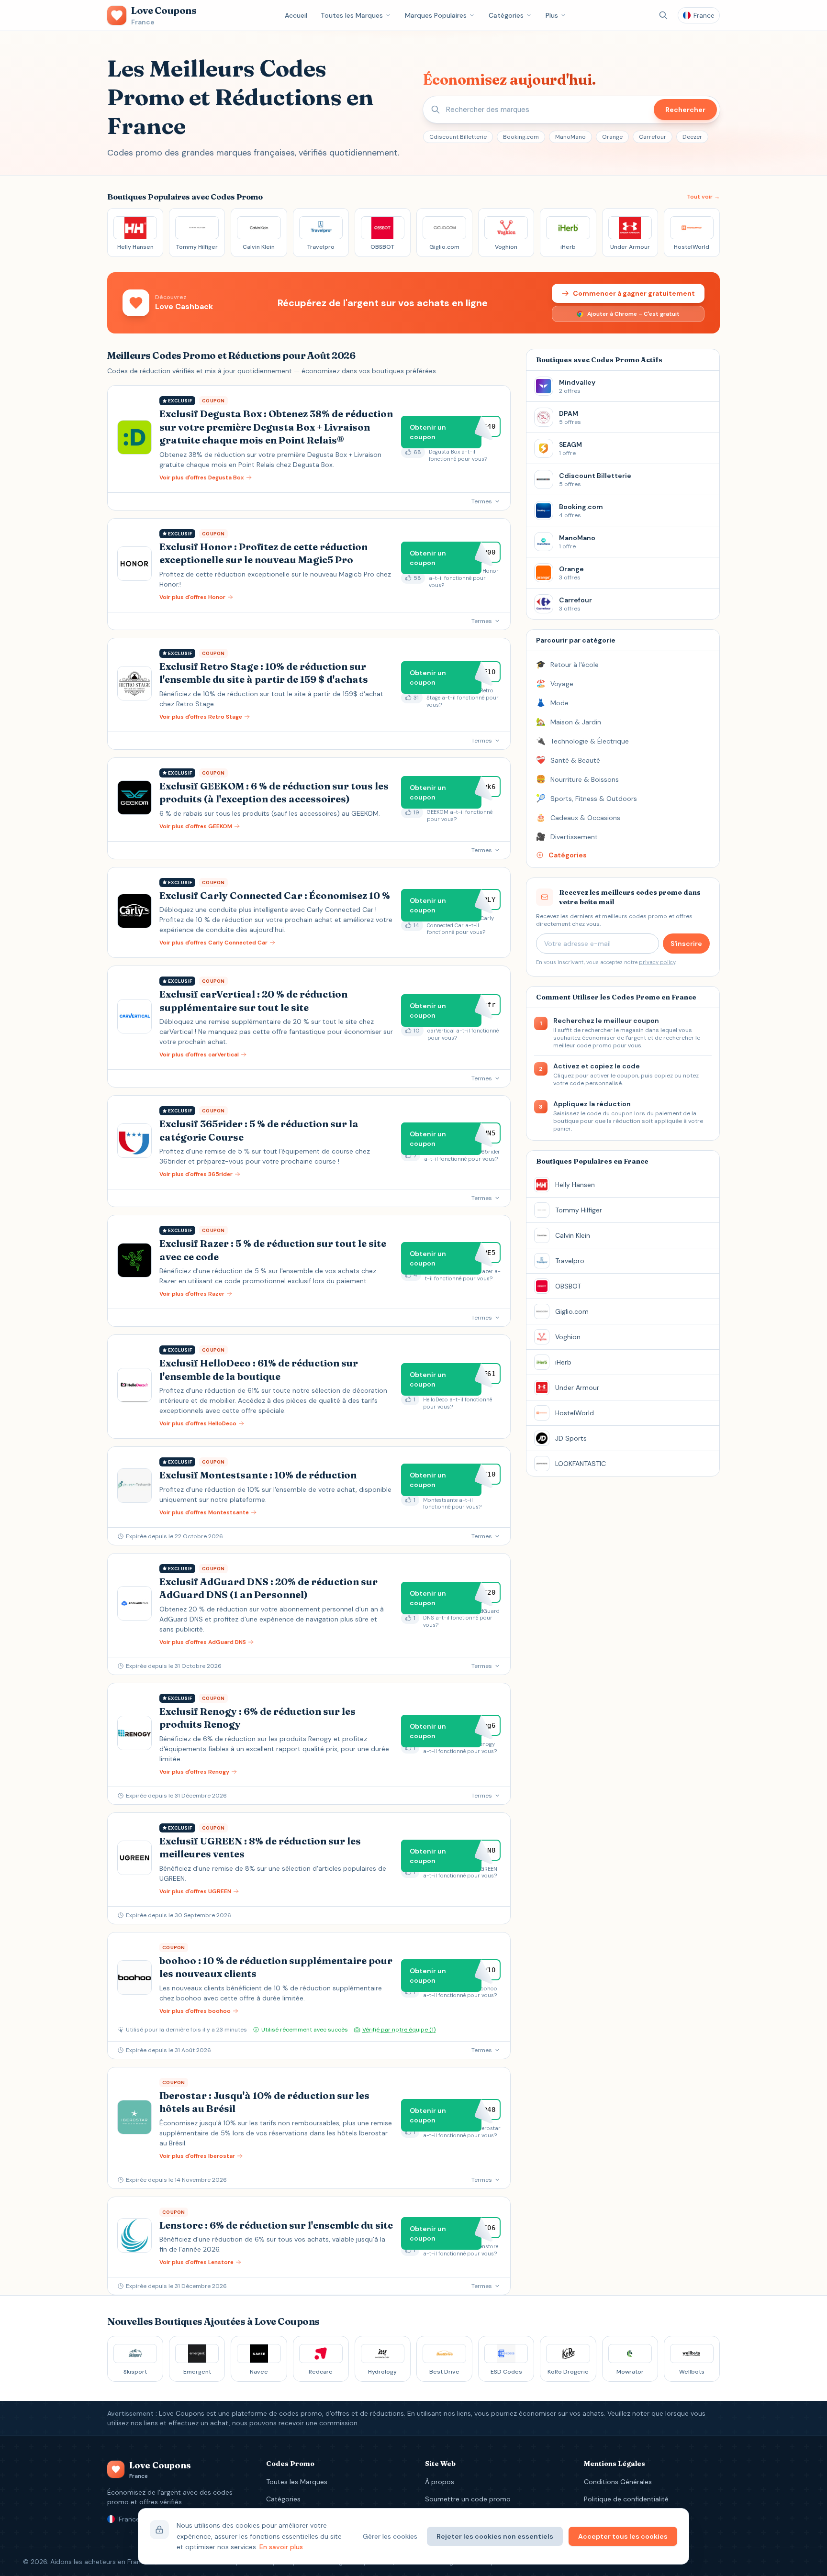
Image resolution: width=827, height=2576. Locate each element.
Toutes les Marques (352, 15)
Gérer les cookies (390, 2536)
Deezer (692, 137)
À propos (440, 2482)
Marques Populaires (436, 15)
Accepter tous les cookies (623, 2536)
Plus (552, 15)
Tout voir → (703, 197)
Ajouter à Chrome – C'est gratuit (633, 314)
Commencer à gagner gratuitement (634, 293)
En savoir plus (281, 2547)
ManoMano (570, 137)
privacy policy (657, 962)
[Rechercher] (663, 15)
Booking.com (521, 137)
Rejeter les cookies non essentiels (495, 2536)
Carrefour (653, 137)
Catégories (506, 15)
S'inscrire (686, 944)
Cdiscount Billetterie (458, 137)
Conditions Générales (618, 2482)
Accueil (296, 15)
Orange (612, 137)
